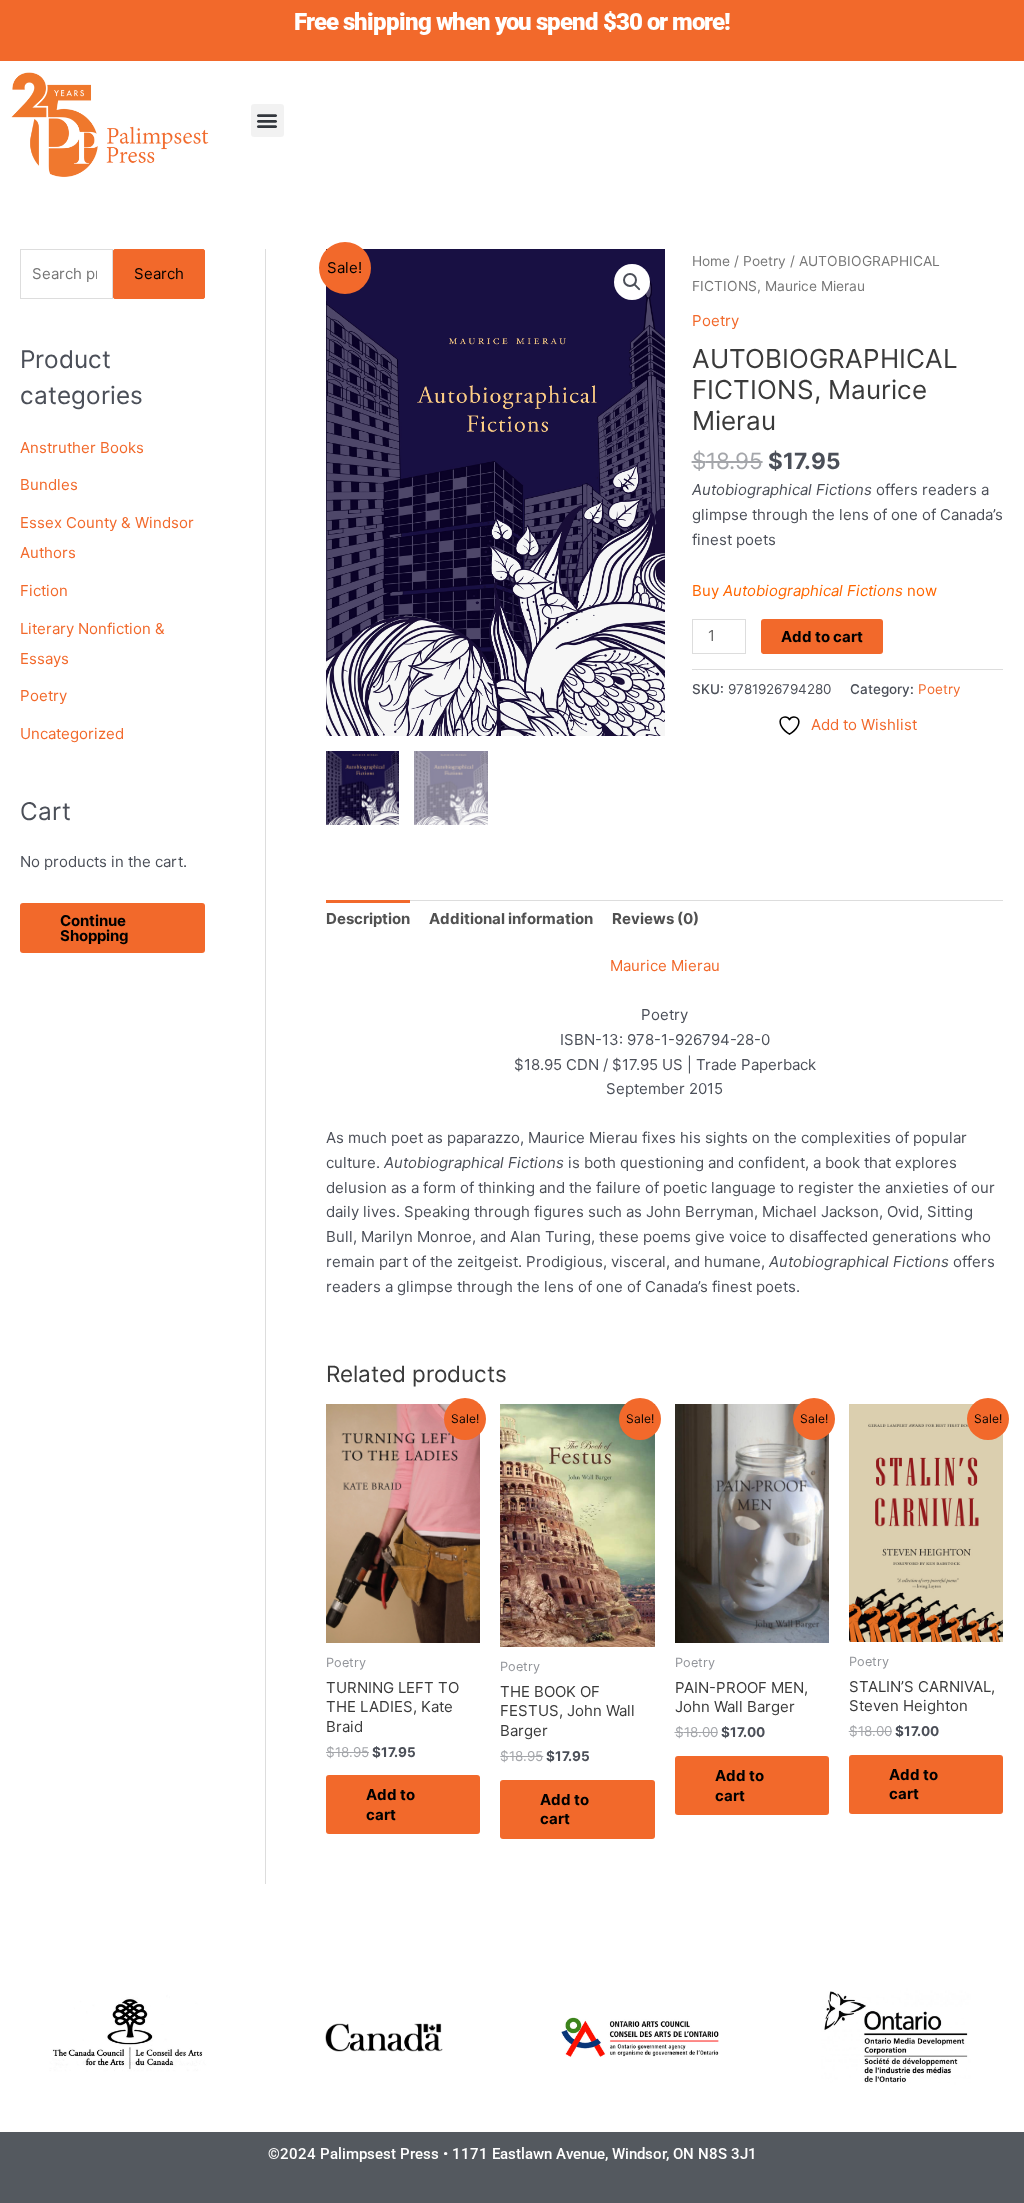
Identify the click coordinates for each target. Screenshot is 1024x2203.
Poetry (43, 695)
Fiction (44, 590)
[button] (267, 120)
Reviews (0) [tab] (655, 918)
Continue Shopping (94, 928)
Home (711, 261)
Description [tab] (368, 918)
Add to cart (822, 636)
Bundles (49, 484)
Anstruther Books (82, 447)
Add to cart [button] (390, 1804)
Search (159, 273)
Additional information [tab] (511, 918)
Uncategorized (72, 733)
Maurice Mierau (665, 965)
